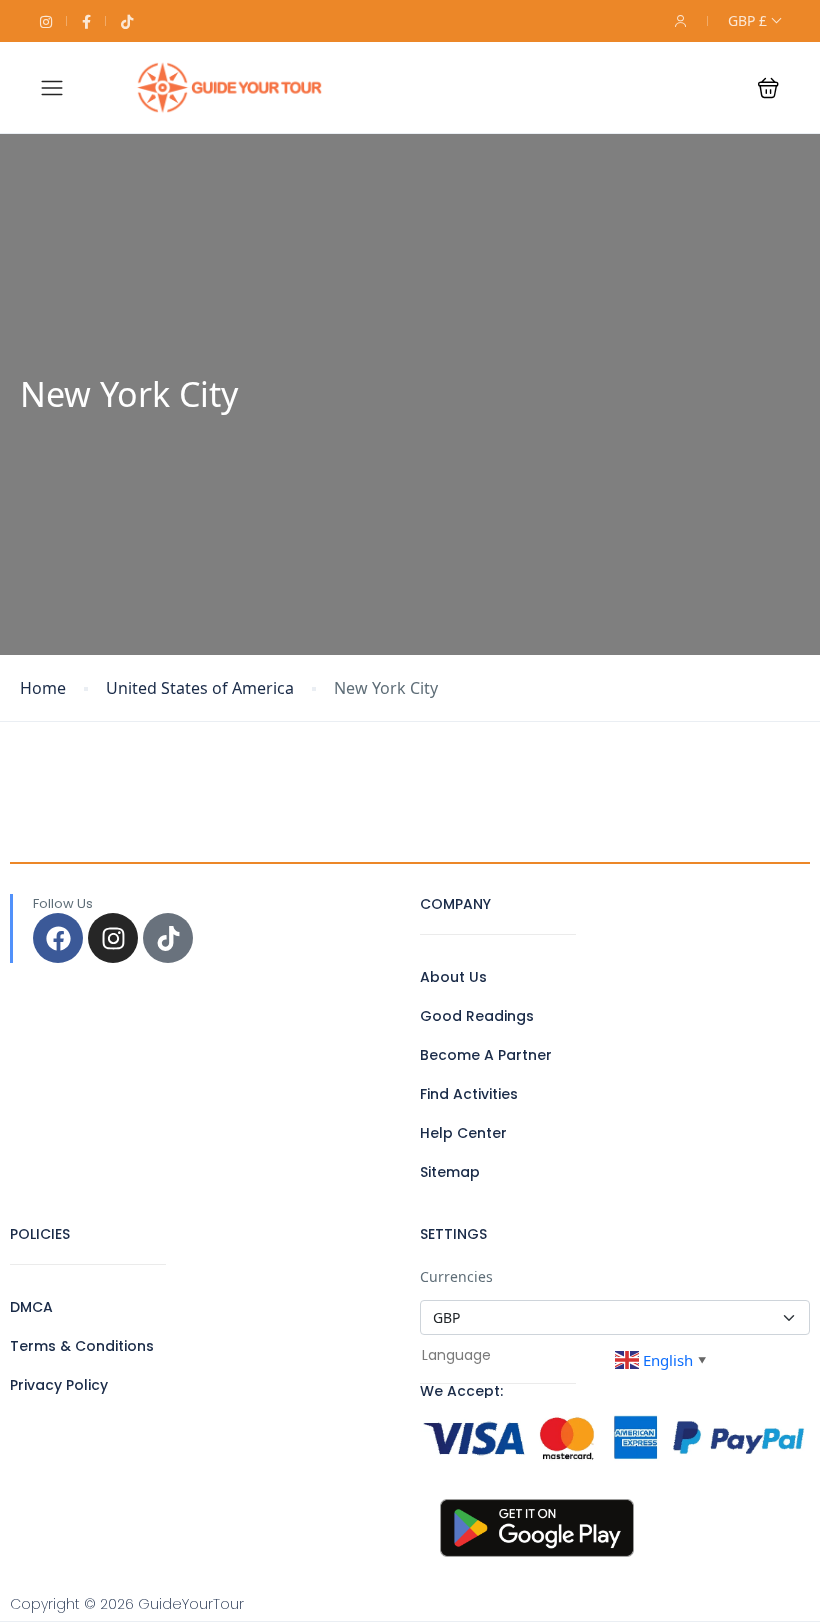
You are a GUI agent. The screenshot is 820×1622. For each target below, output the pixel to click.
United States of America (200, 688)
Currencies (456, 1276)
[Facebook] (58, 938)
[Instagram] (113, 938)
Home (43, 688)
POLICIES (40, 1234)
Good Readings (477, 1016)
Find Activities (469, 1094)
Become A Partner (486, 1055)
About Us (453, 977)
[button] (768, 87)
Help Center (463, 1133)
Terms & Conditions (82, 1346)
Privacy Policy (59, 1385)
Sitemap (450, 1172)
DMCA (31, 1307)
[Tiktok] (168, 938)
